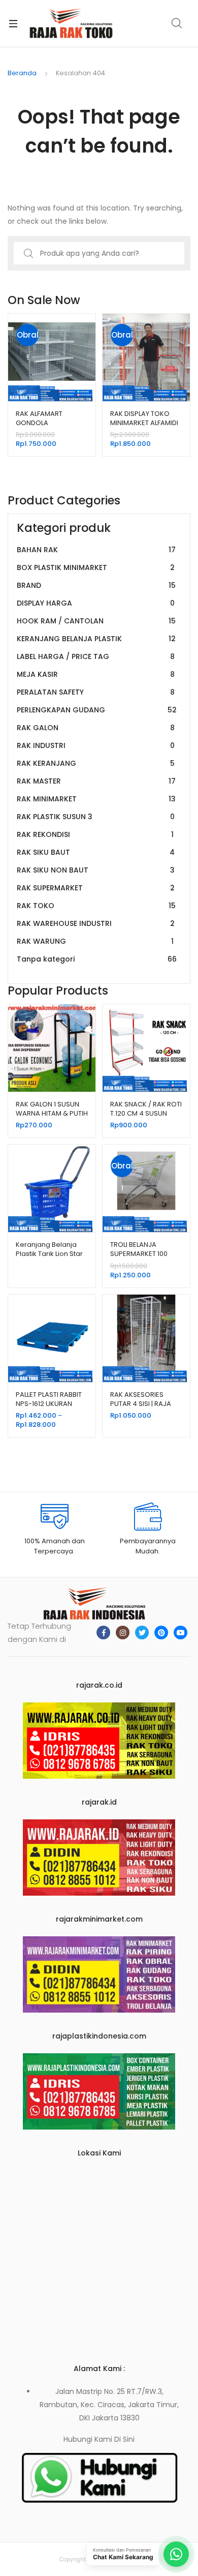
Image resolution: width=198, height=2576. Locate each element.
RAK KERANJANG (96, 763)
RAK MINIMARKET (96, 799)
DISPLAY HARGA (96, 603)
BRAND (96, 585)
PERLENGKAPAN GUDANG (97, 710)
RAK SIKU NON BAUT (96, 870)
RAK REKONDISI (95, 834)
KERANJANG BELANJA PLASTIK (96, 639)
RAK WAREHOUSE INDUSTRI (96, 923)
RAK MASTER (96, 781)
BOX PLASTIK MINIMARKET (96, 567)
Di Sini (124, 2439)
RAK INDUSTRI (96, 745)
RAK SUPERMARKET (96, 888)
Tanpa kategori (97, 959)
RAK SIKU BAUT (96, 852)
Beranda (22, 73)
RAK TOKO (96, 906)
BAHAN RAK (96, 550)
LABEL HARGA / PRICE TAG (96, 656)
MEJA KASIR (96, 674)
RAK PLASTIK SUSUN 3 (96, 817)
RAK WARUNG (95, 941)
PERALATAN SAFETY (96, 692)
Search (177, 23)
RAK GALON (96, 728)
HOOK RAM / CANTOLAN (96, 621)
